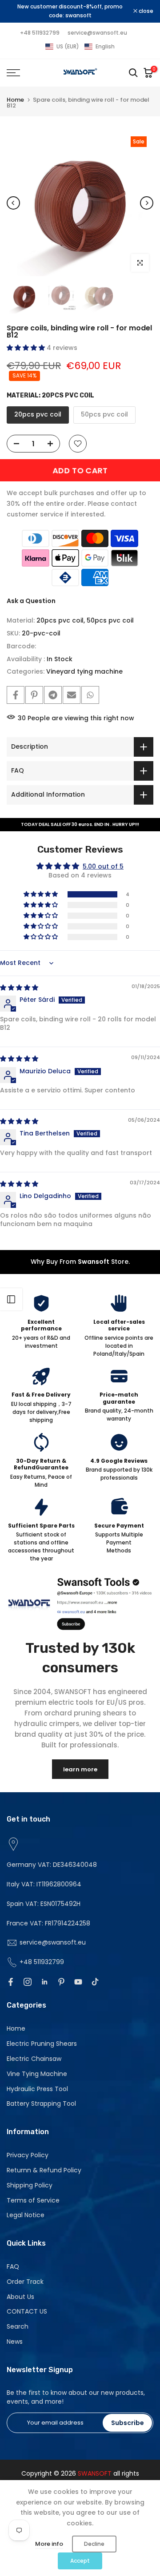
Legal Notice (26, 2215)
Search (18, 2326)
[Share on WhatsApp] (90, 695)
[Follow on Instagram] (28, 1982)
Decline (94, 2544)
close (145, 11)
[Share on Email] (72, 695)
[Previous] (13, 203)
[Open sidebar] (11, 1299)
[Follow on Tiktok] (95, 1982)
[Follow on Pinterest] (61, 1982)
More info (49, 2544)
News (15, 2342)
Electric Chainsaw (34, 2059)
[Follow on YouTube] (78, 1982)
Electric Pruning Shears (42, 2044)
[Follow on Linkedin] (44, 1982)
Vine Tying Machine (37, 2074)
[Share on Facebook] (16, 695)
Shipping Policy (30, 2185)
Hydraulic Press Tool (37, 2089)
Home (15, 100)
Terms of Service (33, 2200)
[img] (19, 988)
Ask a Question (31, 601)
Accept (80, 2561)
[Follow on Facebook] (11, 1982)
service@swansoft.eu (97, 33)
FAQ (13, 2266)
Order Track (25, 2282)
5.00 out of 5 (103, 866)
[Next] (147, 203)
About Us (20, 2297)
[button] (80, 47)
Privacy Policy (28, 2155)
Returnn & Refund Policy (44, 2170)
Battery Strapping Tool (41, 2104)
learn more (80, 1769)
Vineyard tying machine (84, 671)
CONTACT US (27, 2311)
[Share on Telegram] (53, 695)
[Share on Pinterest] (34, 695)
